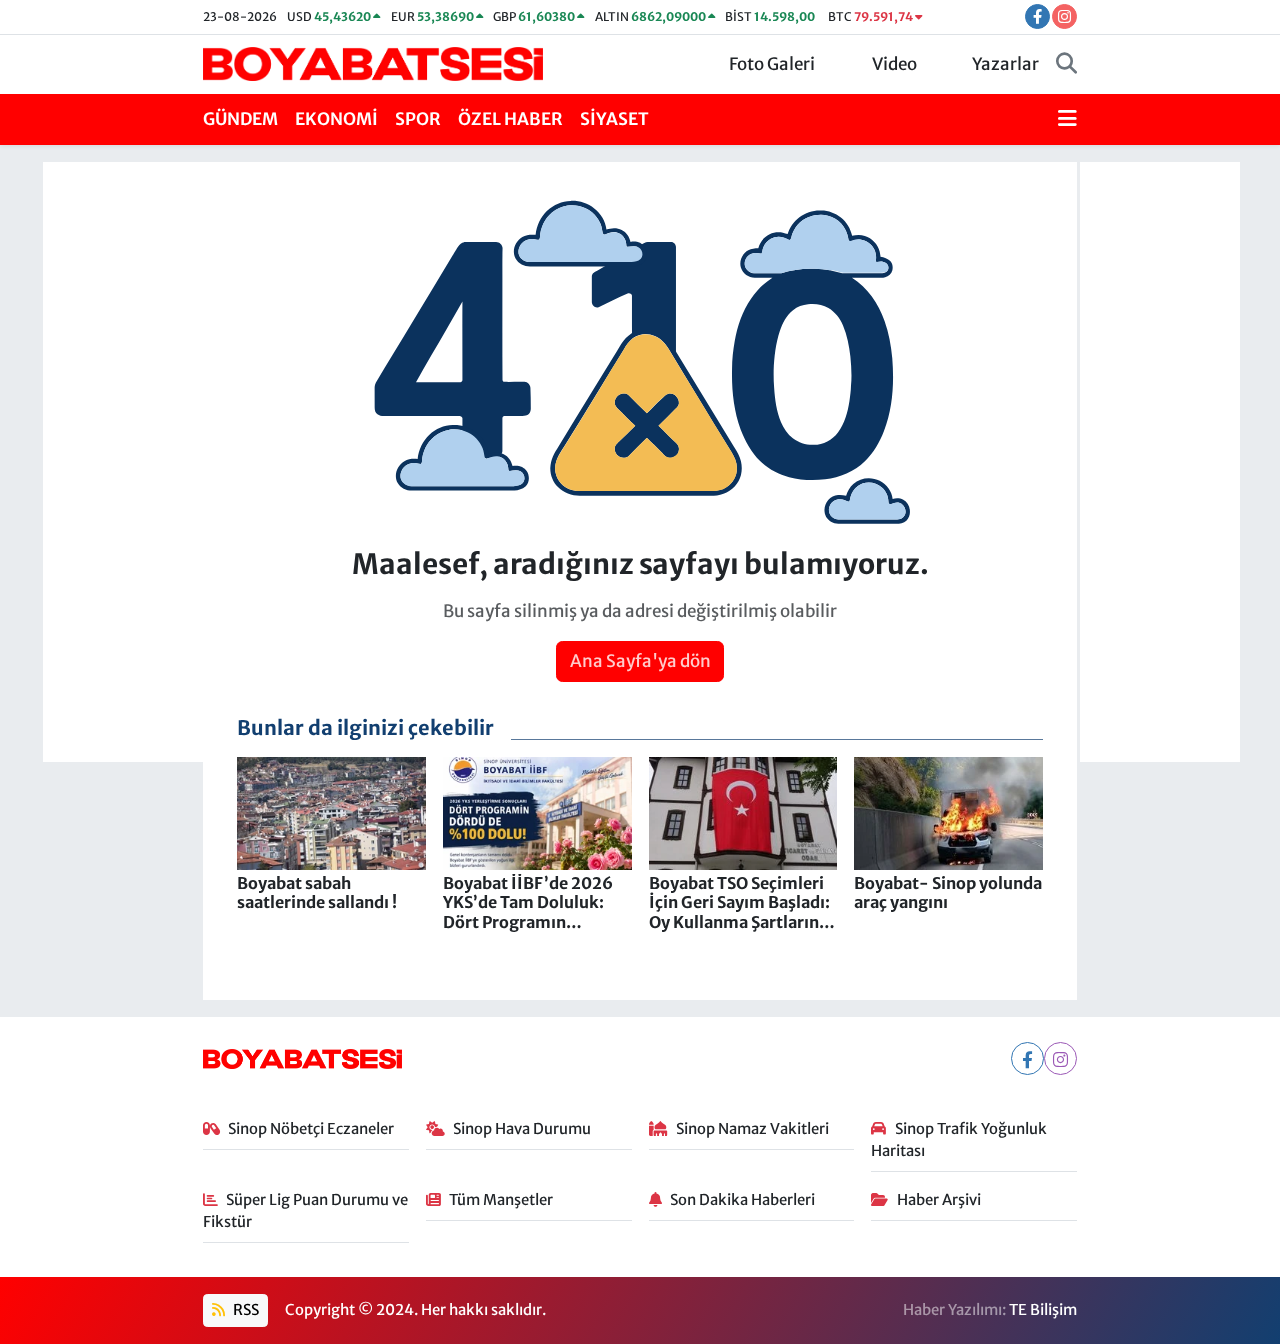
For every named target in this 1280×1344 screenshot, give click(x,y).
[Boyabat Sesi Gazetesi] (373, 63)
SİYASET (614, 119)
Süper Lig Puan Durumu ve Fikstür (306, 1210)
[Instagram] (1060, 1058)
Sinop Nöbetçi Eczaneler (311, 1128)
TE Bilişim (1043, 1309)
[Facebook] (1027, 1058)
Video (894, 64)
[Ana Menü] (1067, 120)
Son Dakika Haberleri (742, 1199)
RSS (244, 1309)
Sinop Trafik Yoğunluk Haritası (959, 1139)
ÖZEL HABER (510, 119)
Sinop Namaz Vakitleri (752, 1128)
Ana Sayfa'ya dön (640, 661)
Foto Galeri (772, 64)
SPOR (418, 119)
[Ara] (1066, 65)
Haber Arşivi (939, 1199)
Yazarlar (1005, 64)
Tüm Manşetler (501, 1199)
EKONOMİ (336, 119)
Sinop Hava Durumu (522, 1128)
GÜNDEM (240, 119)
